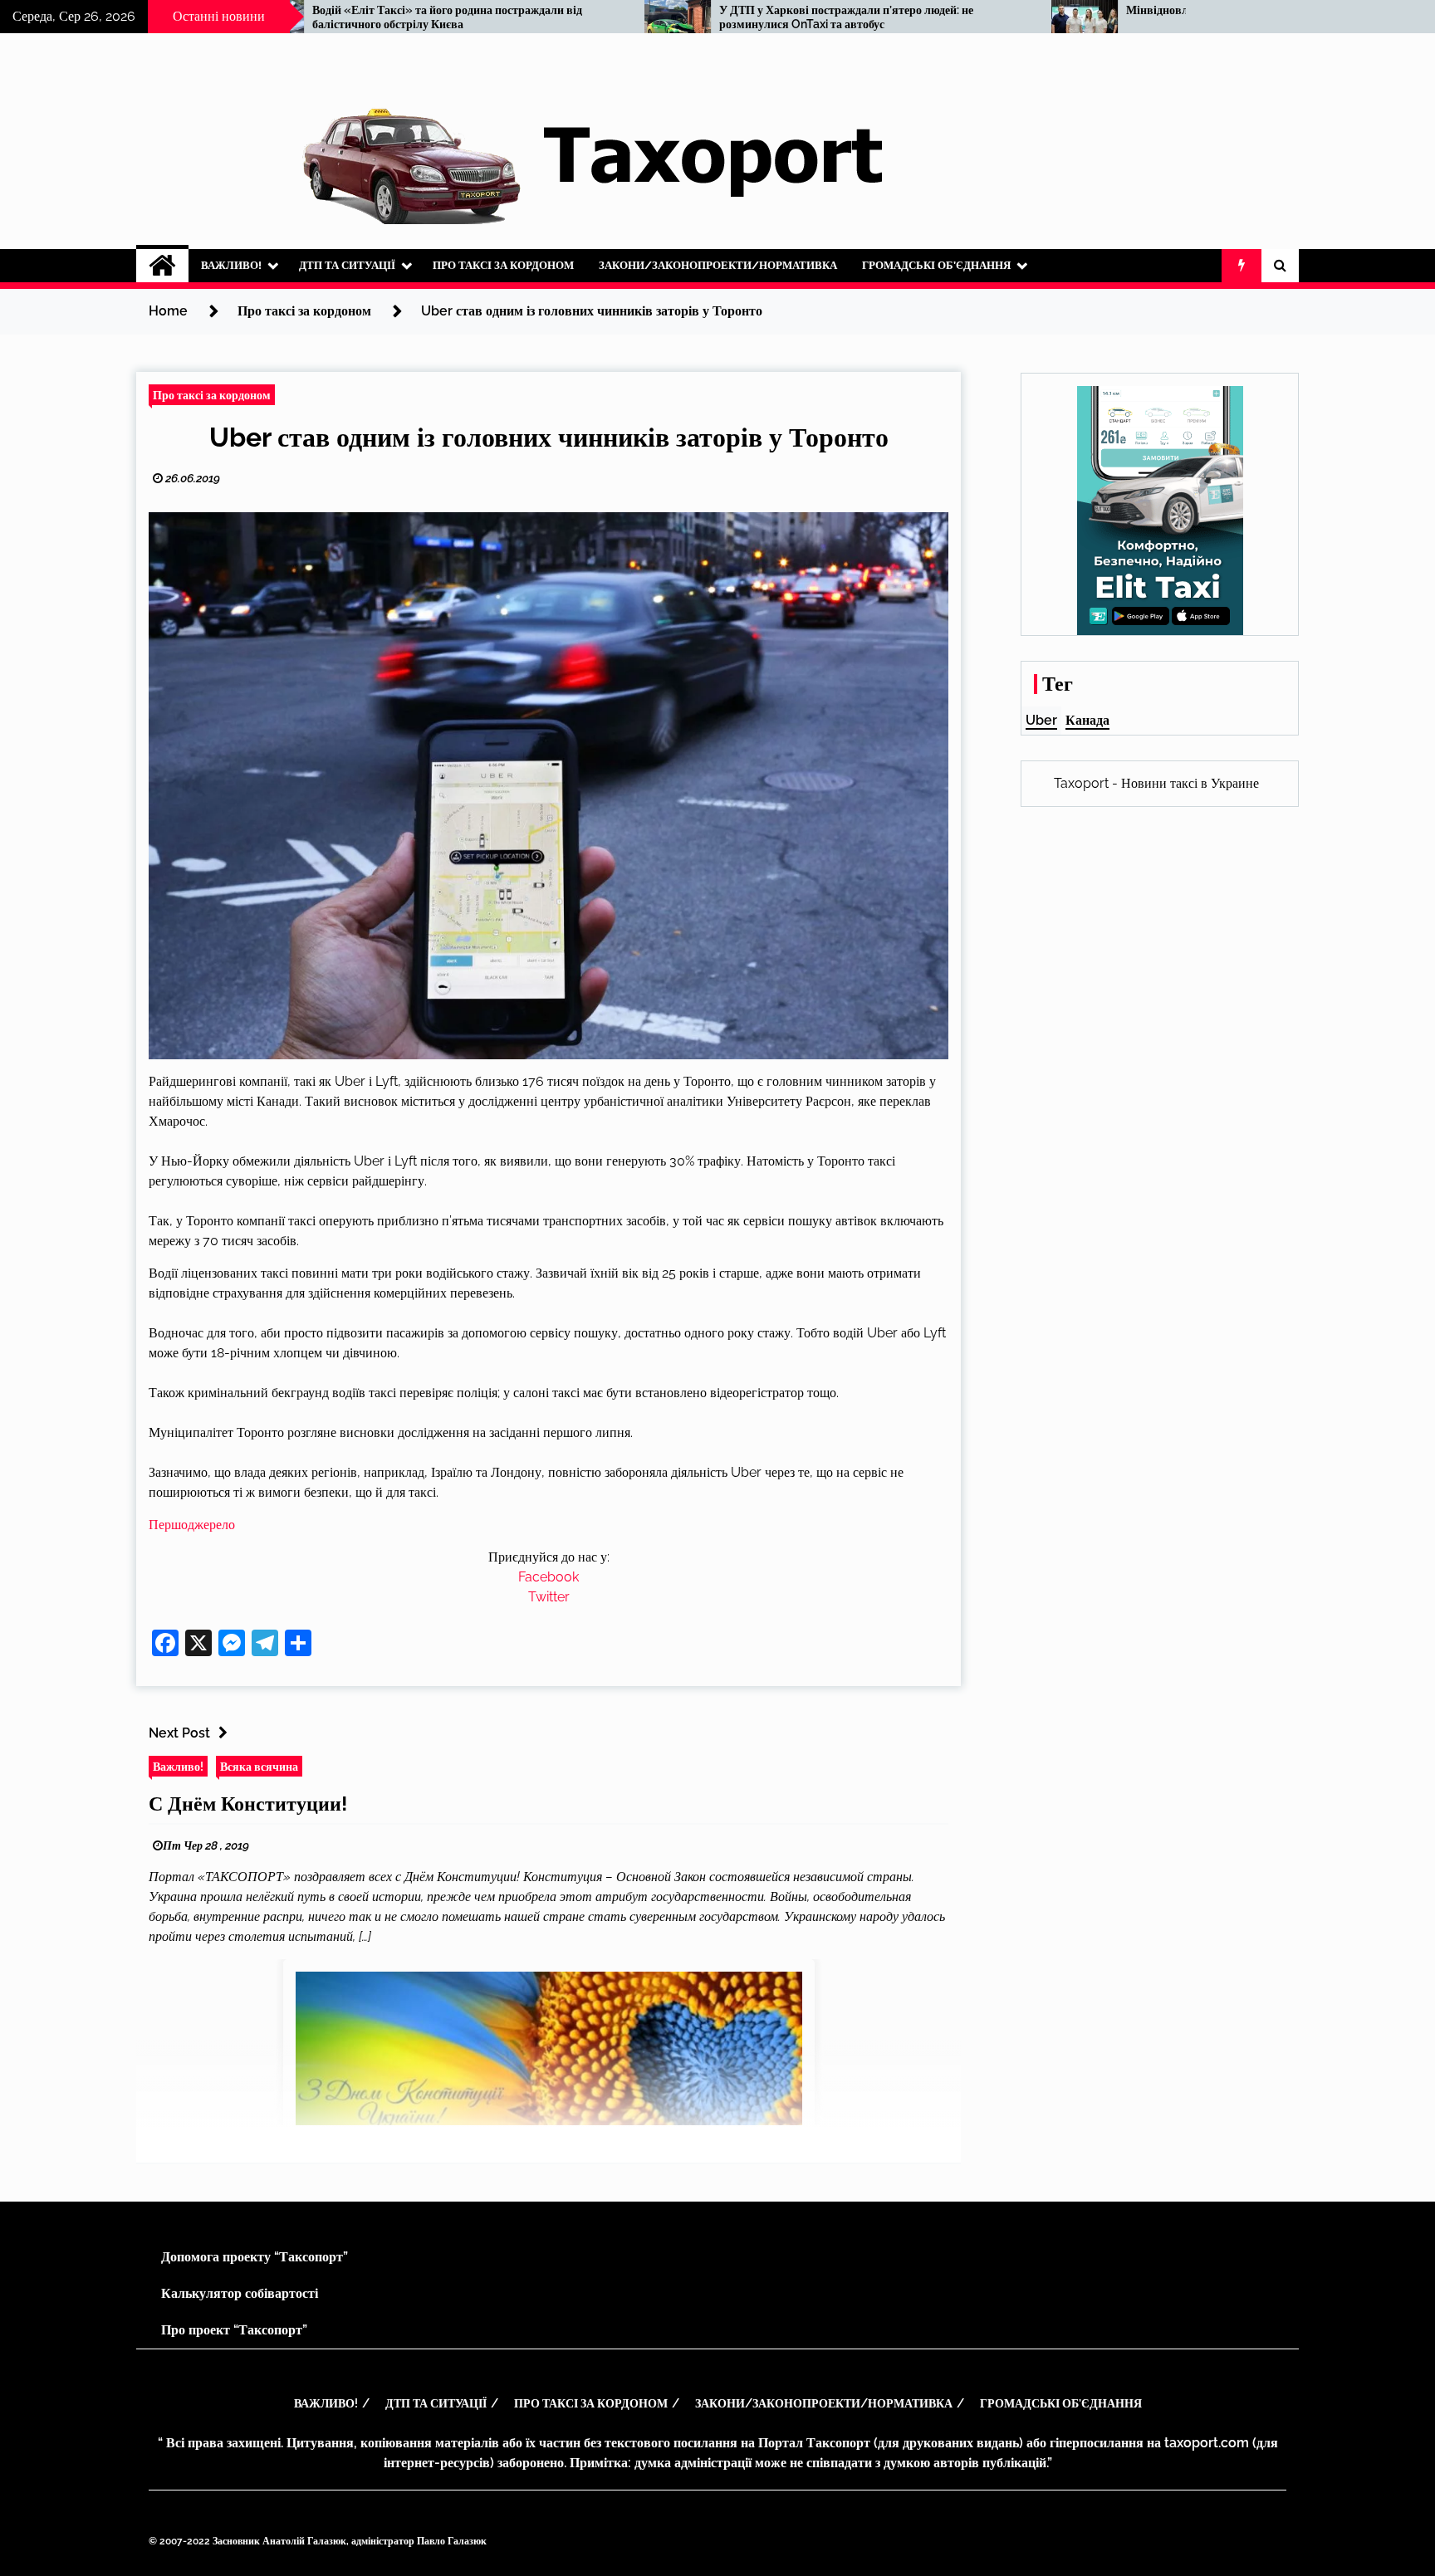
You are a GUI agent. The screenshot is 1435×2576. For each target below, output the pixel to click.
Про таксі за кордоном (503, 265)
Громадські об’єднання (936, 265)
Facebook (549, 1577)
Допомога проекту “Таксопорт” (255, 2257)
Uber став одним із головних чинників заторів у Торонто (549, 437)
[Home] (162, 266)
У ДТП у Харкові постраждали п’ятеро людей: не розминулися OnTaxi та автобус (652, 17)
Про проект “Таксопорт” (234, 2330)
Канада (1087, 720)
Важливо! (231, 265)
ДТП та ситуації (347, 265)
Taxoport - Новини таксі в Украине (1156, 783)
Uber (1041, 720)
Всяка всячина (259, 1766)
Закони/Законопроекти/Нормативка (718, 265)
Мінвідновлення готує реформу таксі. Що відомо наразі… (1081, 10)
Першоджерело (192, 1525)
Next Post (179, 1733)
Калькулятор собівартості (240, 2293)
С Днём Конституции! (248, 1804)
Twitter (549, 1597)
